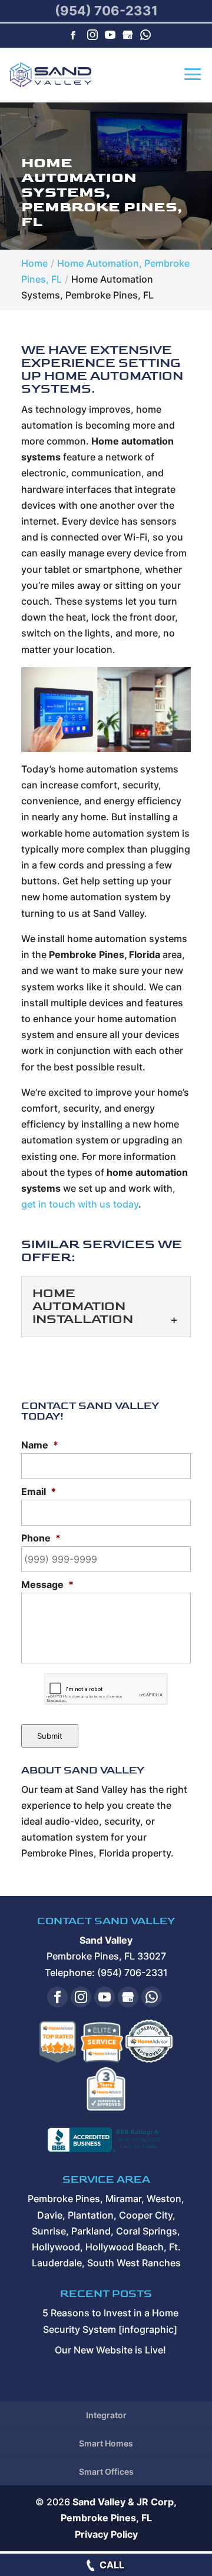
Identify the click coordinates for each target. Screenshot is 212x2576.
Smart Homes (106, 2443)
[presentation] (106, 1689)
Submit (50, 1736)
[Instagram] (92, 36)
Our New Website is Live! (110, 2350)
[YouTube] (110, 36)
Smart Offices (106, 2471)
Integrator (106, 2415)
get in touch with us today (80, 1204)
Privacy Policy (106, 2534)
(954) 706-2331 (106, 11)
